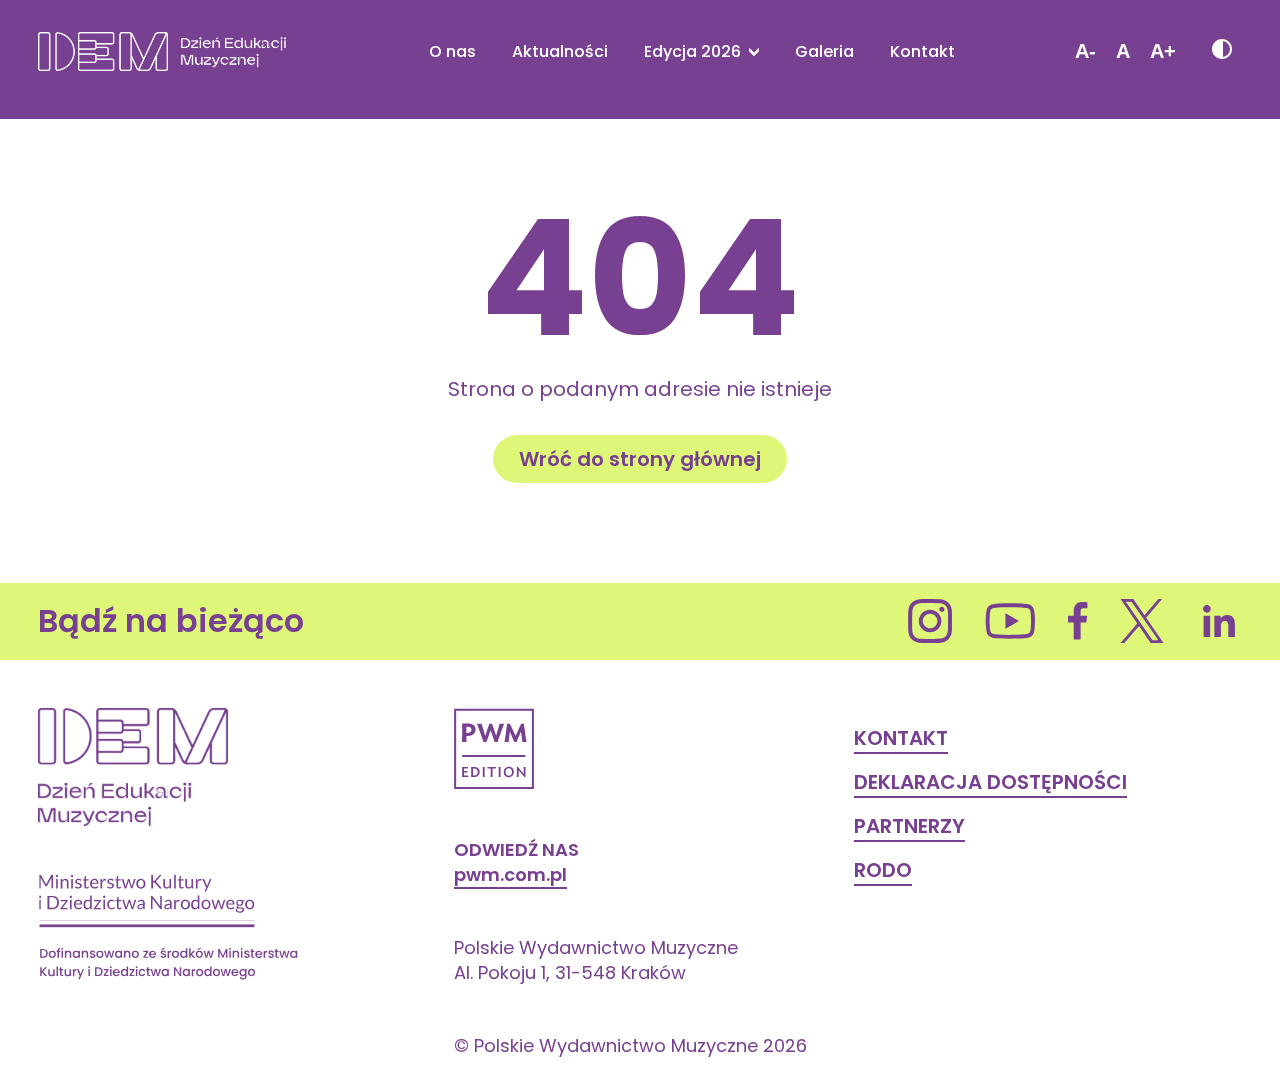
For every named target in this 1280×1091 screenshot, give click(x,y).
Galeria (824, 52)
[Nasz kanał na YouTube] (1010, 621)
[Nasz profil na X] (1142, 621)
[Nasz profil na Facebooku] (1078, 621)
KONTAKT (901, 738)
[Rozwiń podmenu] (750, 51)
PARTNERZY (909, 826)
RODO (883, 870)
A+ (1163, 51)
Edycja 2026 (692, 52)
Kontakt (922, 52)
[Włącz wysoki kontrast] (1221, 51)
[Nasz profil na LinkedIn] (1219, 621)
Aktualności (560, 52)
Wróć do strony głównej (640, 459)
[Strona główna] (162, 51)
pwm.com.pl (510, 874)
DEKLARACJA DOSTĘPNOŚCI (990, 782)
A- (1085, 51)
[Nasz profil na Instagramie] (930, 621)
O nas (452, 52)
